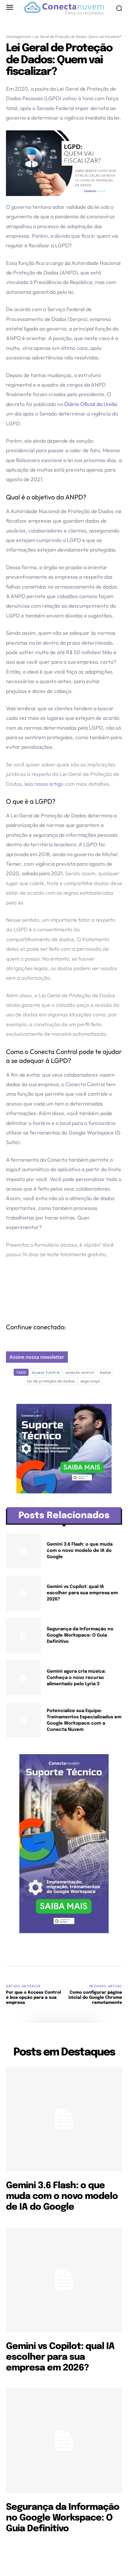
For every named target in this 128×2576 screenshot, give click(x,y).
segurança (90, 1381)
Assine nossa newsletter (37, 1357)
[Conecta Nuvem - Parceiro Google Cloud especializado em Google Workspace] (64, 8)
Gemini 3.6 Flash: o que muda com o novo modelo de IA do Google (80, 1551)
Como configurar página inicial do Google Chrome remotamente (95, 1998)
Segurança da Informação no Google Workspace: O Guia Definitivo (80, 1635)
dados (105, 1372)
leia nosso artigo (44, 784)
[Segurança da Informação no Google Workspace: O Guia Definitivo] (23, 1636)
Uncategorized (18, 37)
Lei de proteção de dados (51, 1381)
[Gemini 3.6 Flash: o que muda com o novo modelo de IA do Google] (23, 1551)
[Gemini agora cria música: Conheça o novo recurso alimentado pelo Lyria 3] (23, 1678)
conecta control (80, 1372)
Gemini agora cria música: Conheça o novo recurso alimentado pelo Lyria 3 (76, 1678)
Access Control (46, 1372)
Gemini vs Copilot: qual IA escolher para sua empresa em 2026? (82, 1593)
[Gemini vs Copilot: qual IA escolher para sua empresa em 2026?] (23, 1593)
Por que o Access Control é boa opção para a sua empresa (33, 1998)
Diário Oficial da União (91, 404)
